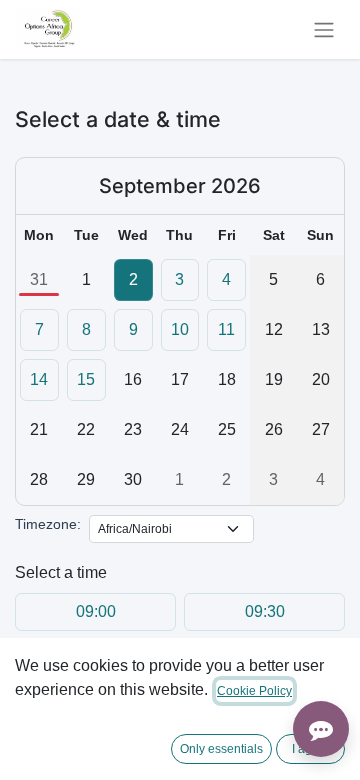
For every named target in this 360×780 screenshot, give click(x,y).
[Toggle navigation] (324, 29)
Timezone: (48, 524)
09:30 (265, 611)
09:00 (96, 611)
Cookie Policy (254, 691)
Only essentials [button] (221, 749)
